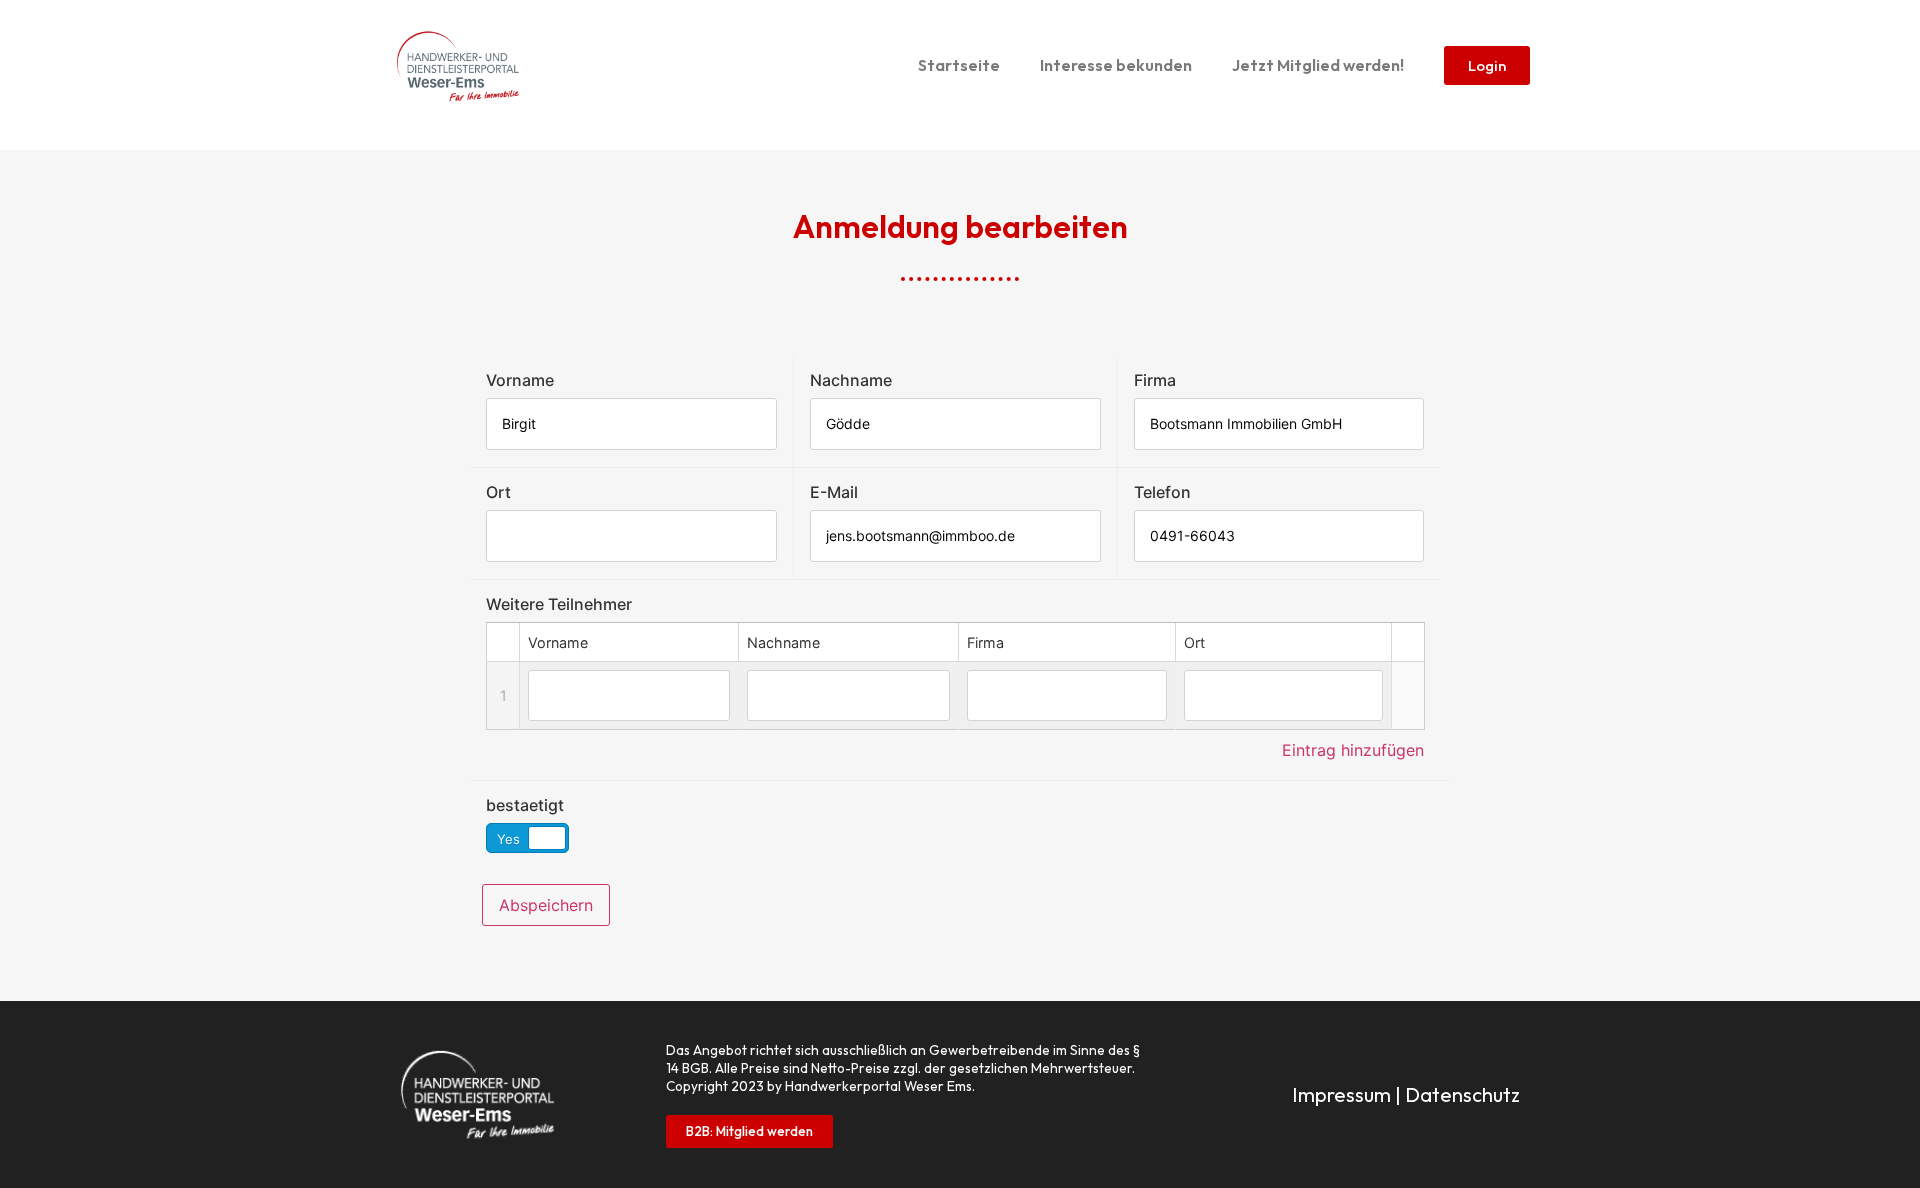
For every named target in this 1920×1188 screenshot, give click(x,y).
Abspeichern (546, 905)
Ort (498, 492)
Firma (1155, 380)
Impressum (1341, 1094)
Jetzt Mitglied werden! (1318, 65)
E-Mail (834, 492)
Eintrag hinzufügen (1353, 750)
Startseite (959, 65)
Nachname (851, 380)
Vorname (520, 380)
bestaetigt (525, 805)
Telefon (1162, 492)
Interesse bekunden (1116, 65)
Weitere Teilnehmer (559, 604)
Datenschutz (1462, 1094)
